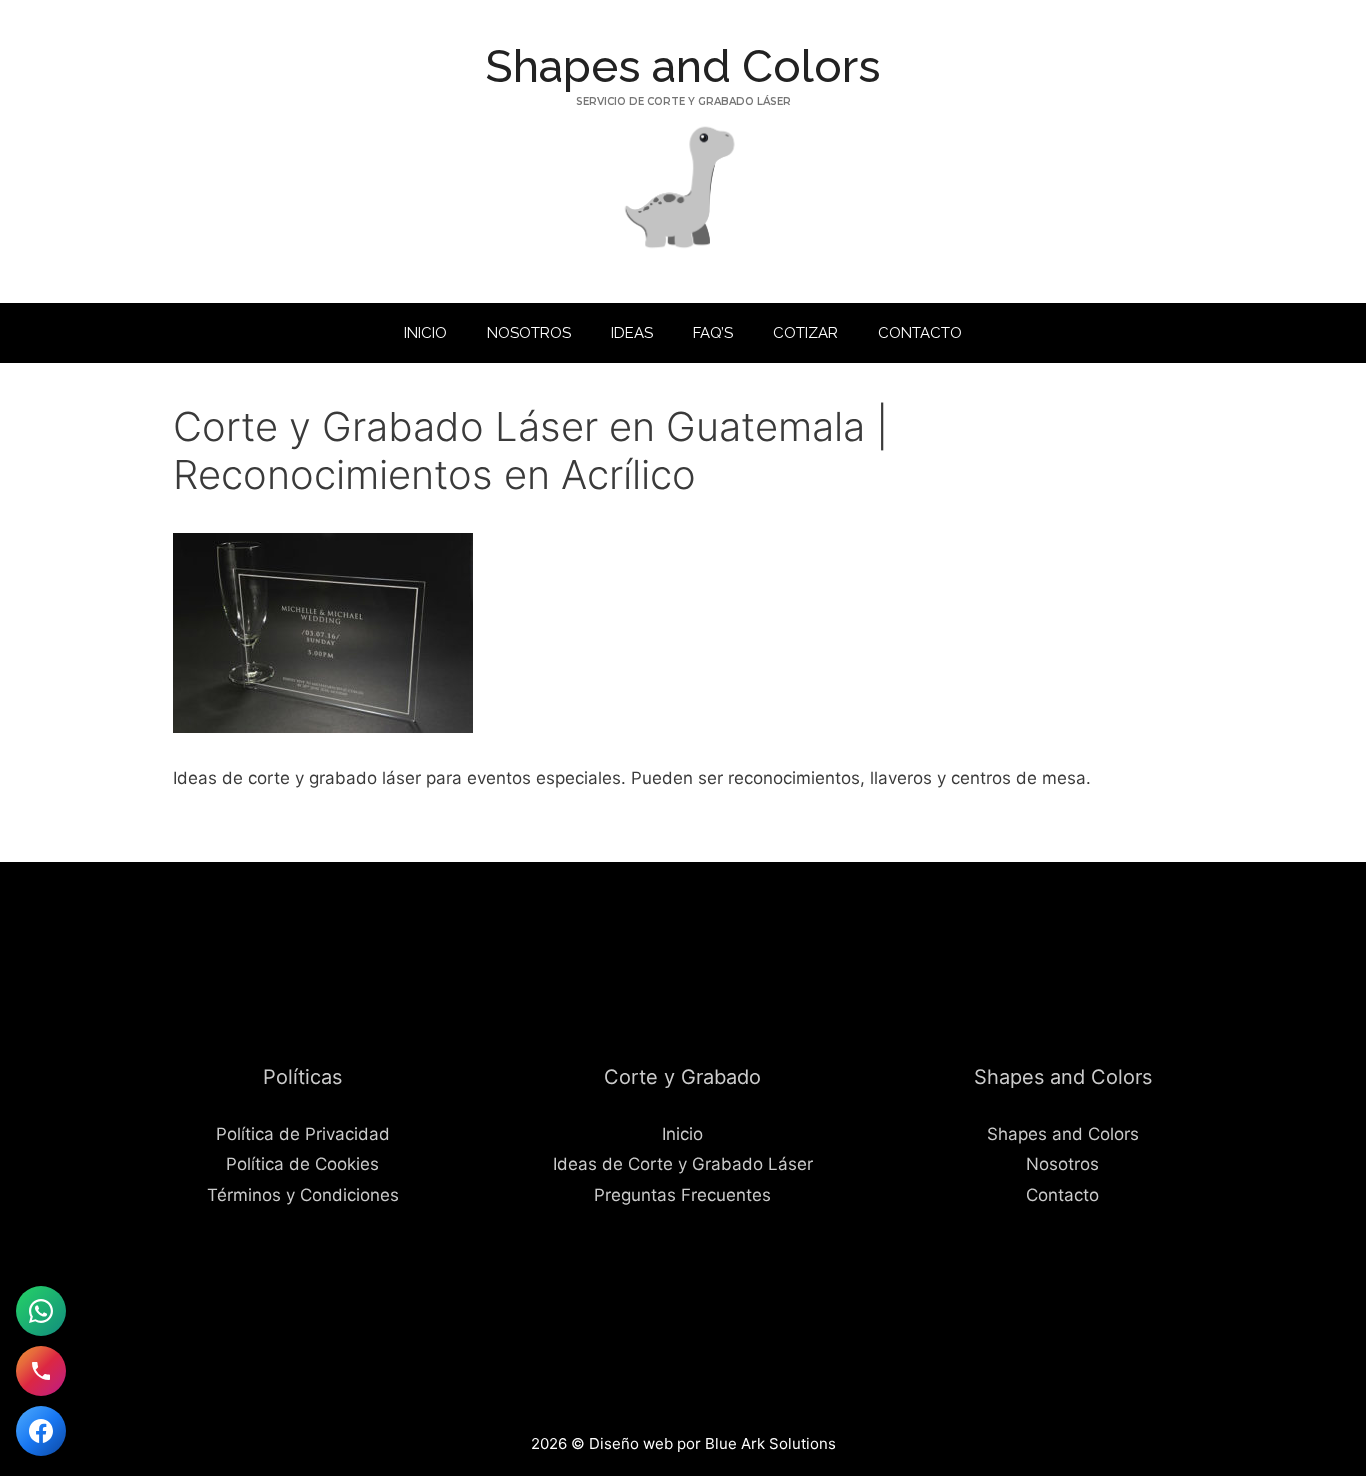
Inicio (425, 333)
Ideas (632, 333)
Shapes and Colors (683, 66)
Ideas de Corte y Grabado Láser (683, 1164)
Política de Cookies (302, 1164)
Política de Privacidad (303, 1134)
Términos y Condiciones (303, 1195)
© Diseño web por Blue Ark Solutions (703, 1443)
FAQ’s (713, 333)
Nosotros (529, 333)
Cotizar (805, 333)
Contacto (920, 333)
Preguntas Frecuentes (682, 1195)
